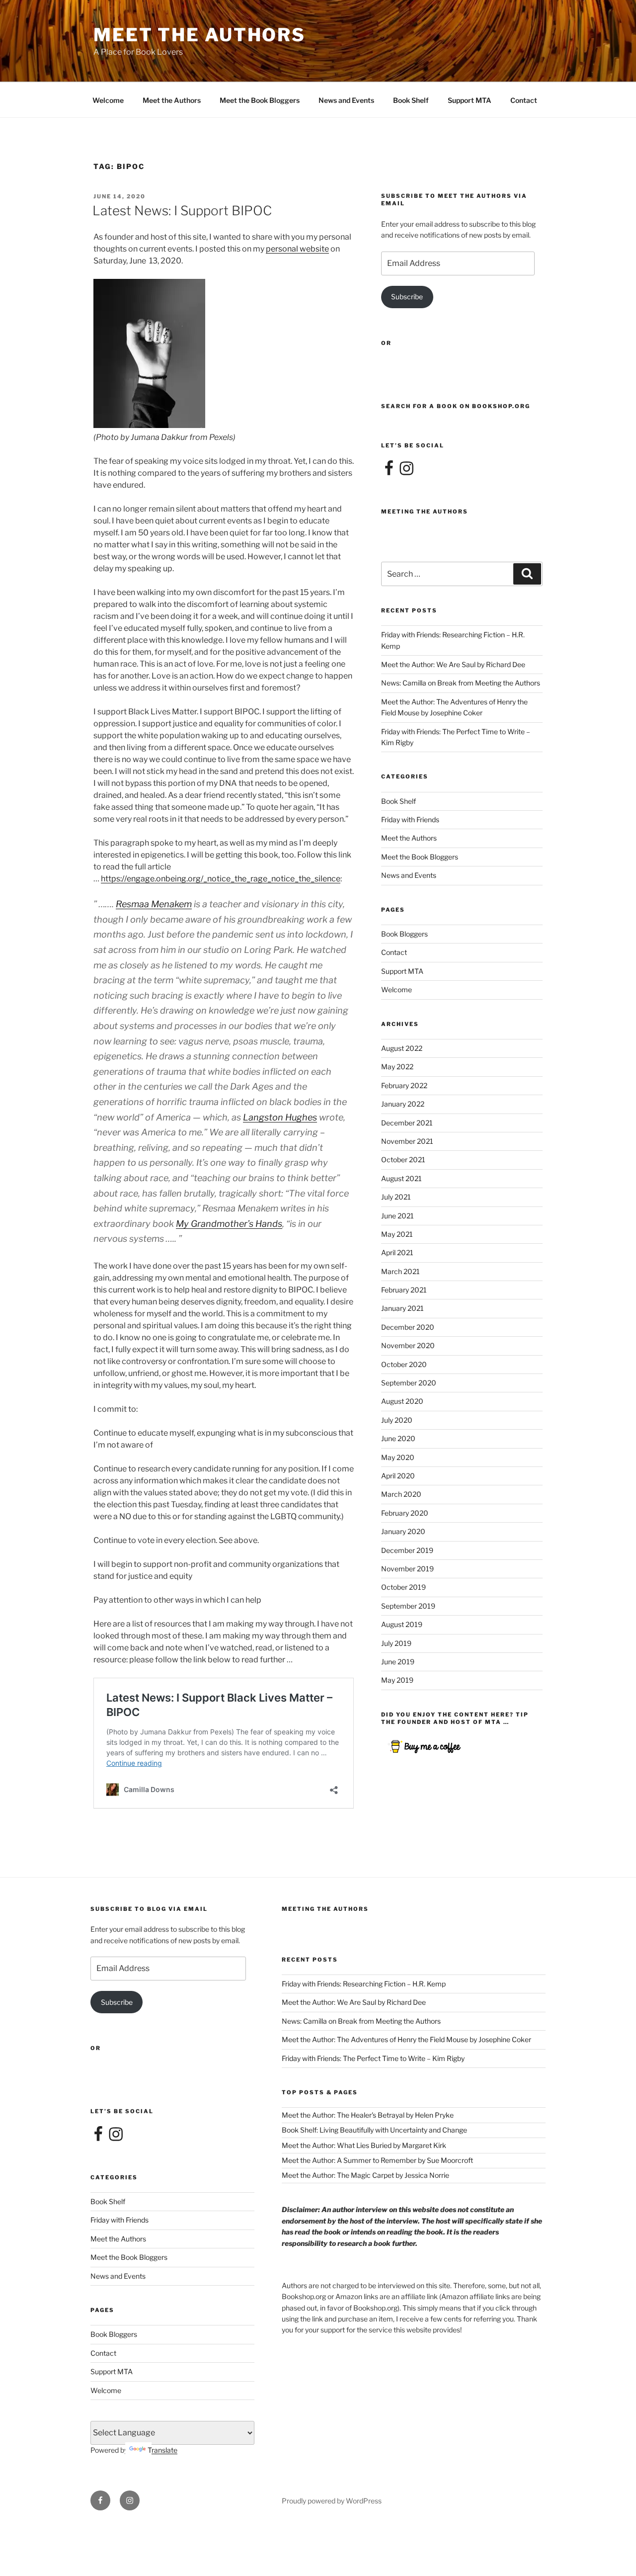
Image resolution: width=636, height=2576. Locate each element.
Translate (162, 2450)
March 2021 (400, 1271)
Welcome (108, 100)
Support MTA (470, 100)
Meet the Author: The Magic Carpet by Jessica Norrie (365, 2175)
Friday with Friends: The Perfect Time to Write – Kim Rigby (373, 2058)
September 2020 (409, 1383)
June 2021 (397, 1216)
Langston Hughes (280, 1117)
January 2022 (403, 1104)
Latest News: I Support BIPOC (182, 211)
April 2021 (397, 1252)
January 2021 (402, 1308)
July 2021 (396, 1197)
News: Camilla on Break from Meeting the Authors (461, 683)
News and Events (346, 100)
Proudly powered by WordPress (332, 2501)
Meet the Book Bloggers (260, 100)
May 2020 (398, 1457)
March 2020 (401, 1494)
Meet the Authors (172, 100)
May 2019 (397, 1680)
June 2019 (398, 1662)
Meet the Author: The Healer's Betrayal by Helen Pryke (368, 2115)
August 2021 (401, 1178)
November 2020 (408, 1345)
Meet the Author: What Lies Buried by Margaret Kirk (364, 2145)
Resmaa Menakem (154, 904)
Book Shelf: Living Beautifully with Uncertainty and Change (374, 2130)
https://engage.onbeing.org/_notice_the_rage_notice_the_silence (221, 879)
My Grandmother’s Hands (229, 1224)
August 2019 (402, 1624)
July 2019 (396, 1643)
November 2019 (407, 1569)
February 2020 (405, 1513)
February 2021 (404, 1290)
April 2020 (398, 1476)
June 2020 (398, 1438)
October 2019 (403, 1587)
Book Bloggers (404, 934)
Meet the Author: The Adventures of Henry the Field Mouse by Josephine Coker (406, 2039)
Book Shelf (411, 100)
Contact (524, 100)
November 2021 (407, 1141)
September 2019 (408, 1606)
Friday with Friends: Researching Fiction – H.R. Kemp (364, 1984)
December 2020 (408, 1327)
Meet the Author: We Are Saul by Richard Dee (453, 664)
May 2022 (397, 1067)
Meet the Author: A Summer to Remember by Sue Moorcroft (377, 2160)
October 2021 (403, 1159)
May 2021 (397, 1234)
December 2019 (407, 1550)
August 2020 (402, 1401)
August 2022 (402, 1048)
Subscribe (407, 297)
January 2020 (403, 1531)
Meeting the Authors (425, 512)
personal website (297, 249)
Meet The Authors (199, 35)
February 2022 (404, 1085)
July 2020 (397, 1420)
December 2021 (407, 1123)
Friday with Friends (410, 819)
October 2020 (404, 1364)
